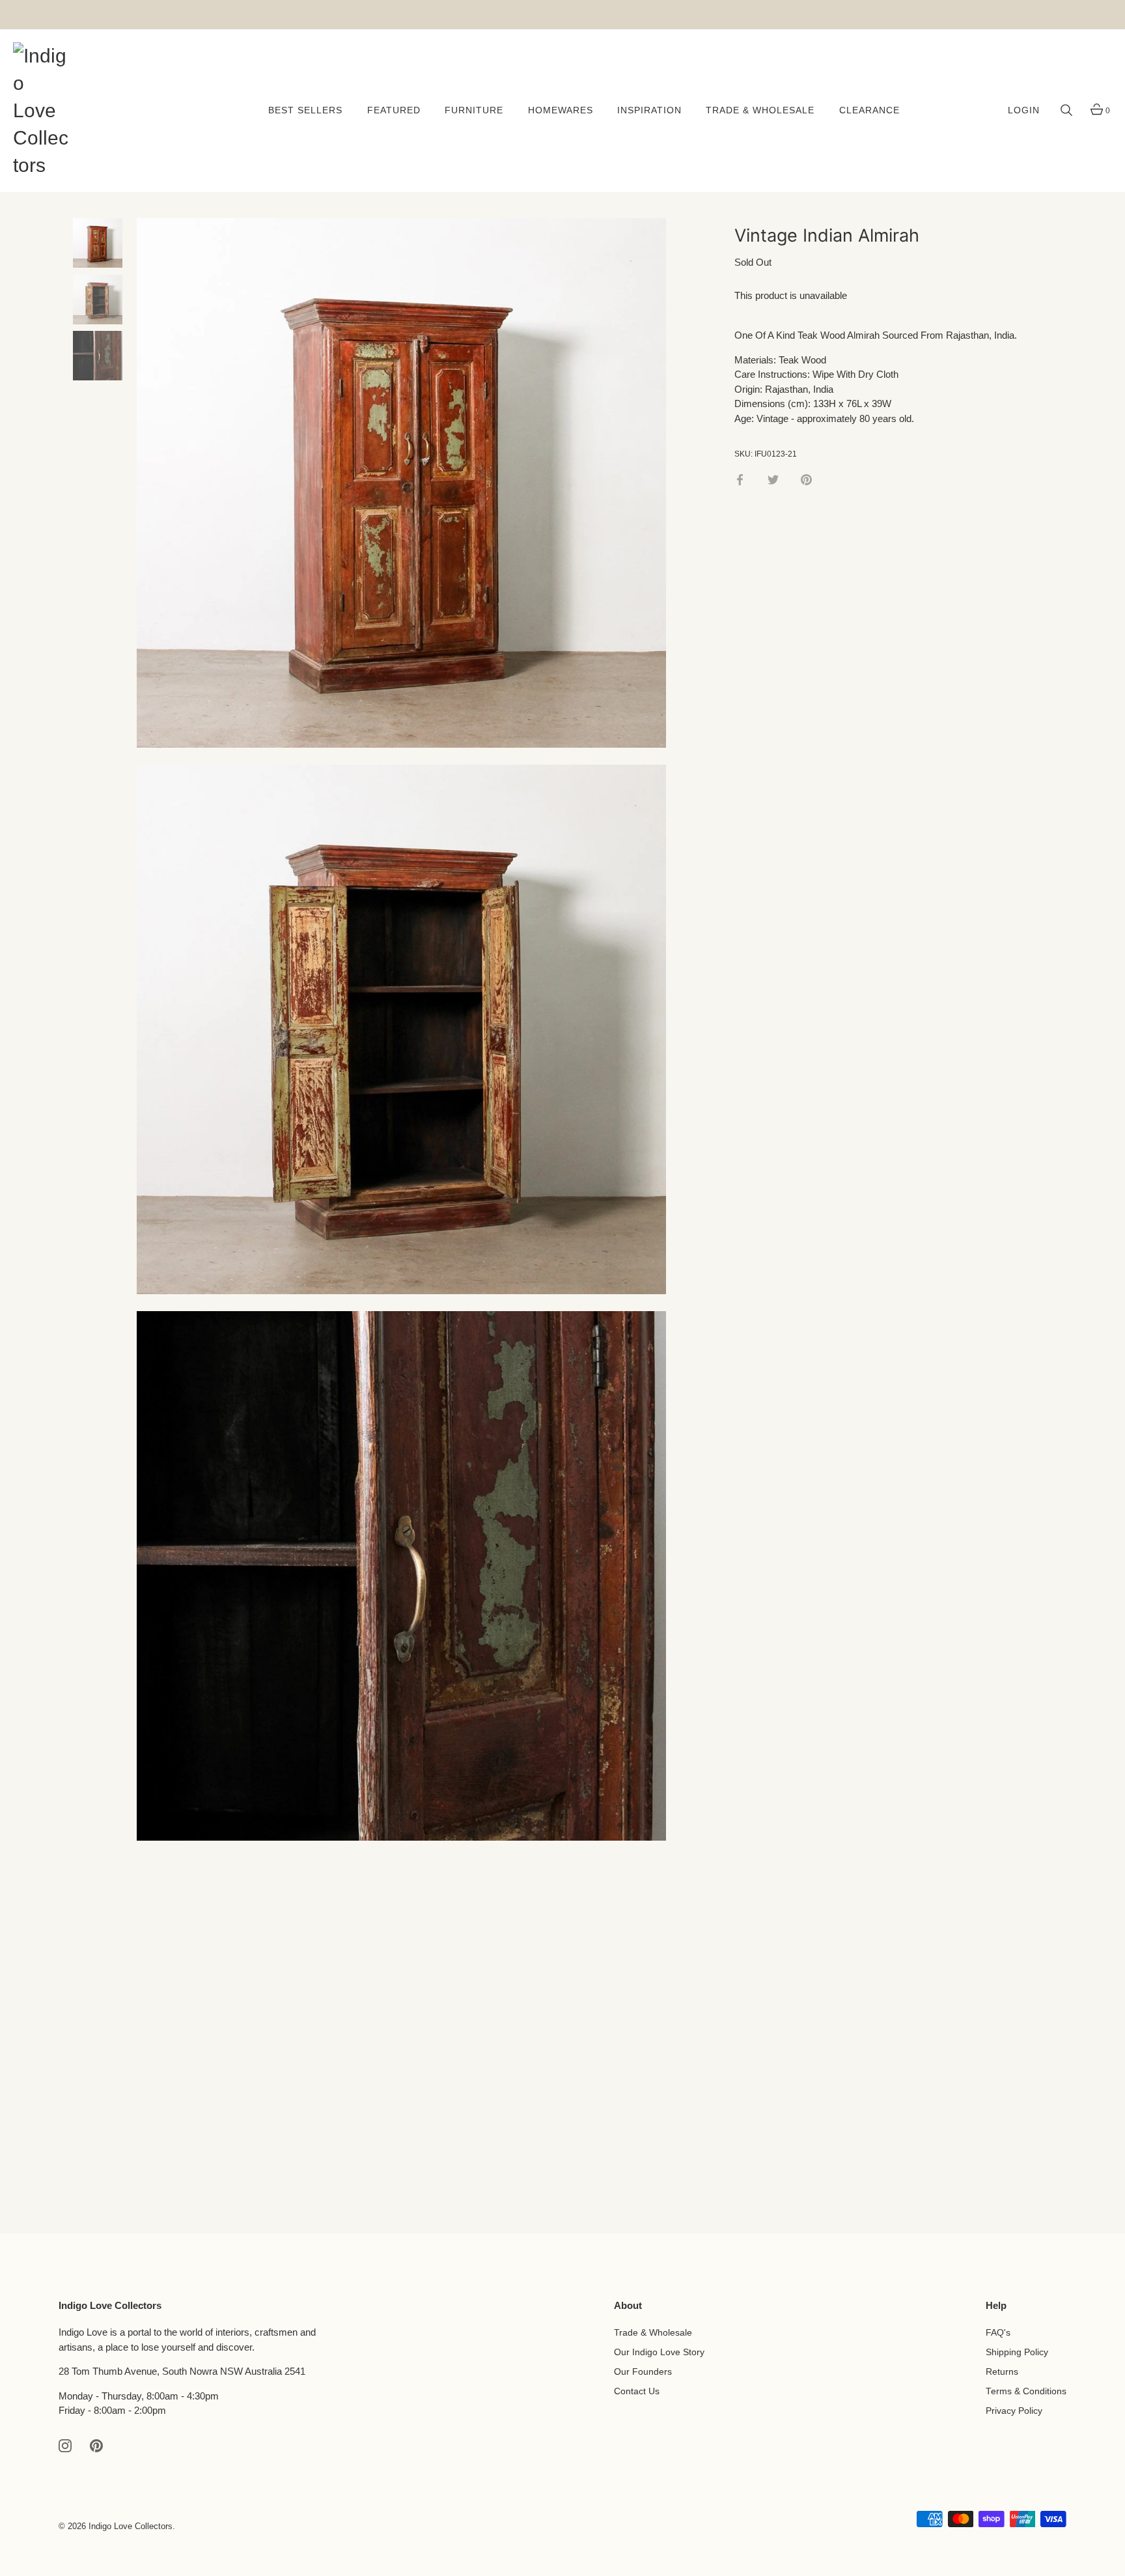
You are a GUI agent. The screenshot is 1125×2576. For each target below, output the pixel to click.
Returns (1002, 2372)
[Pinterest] (96, 2445)
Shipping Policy (1017, 2352)
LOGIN (1024, 110)
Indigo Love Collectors (131, 2526)
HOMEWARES (561, 110)
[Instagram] (65, 2445)
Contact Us (637, 2391)
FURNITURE (474, 110)
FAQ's (998, 2333)
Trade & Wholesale (653, 2333)
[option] (98, 245)
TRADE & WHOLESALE (760, 110)
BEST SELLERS (305, 110)
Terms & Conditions (1026, 2391)
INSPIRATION (649, 110)
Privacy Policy (1014, 2411)
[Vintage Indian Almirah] (98, 243)
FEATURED (394, 110)
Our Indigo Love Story (659, 2352)
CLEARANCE (869, 110)
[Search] (1066, 111)
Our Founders (643, 2372)
